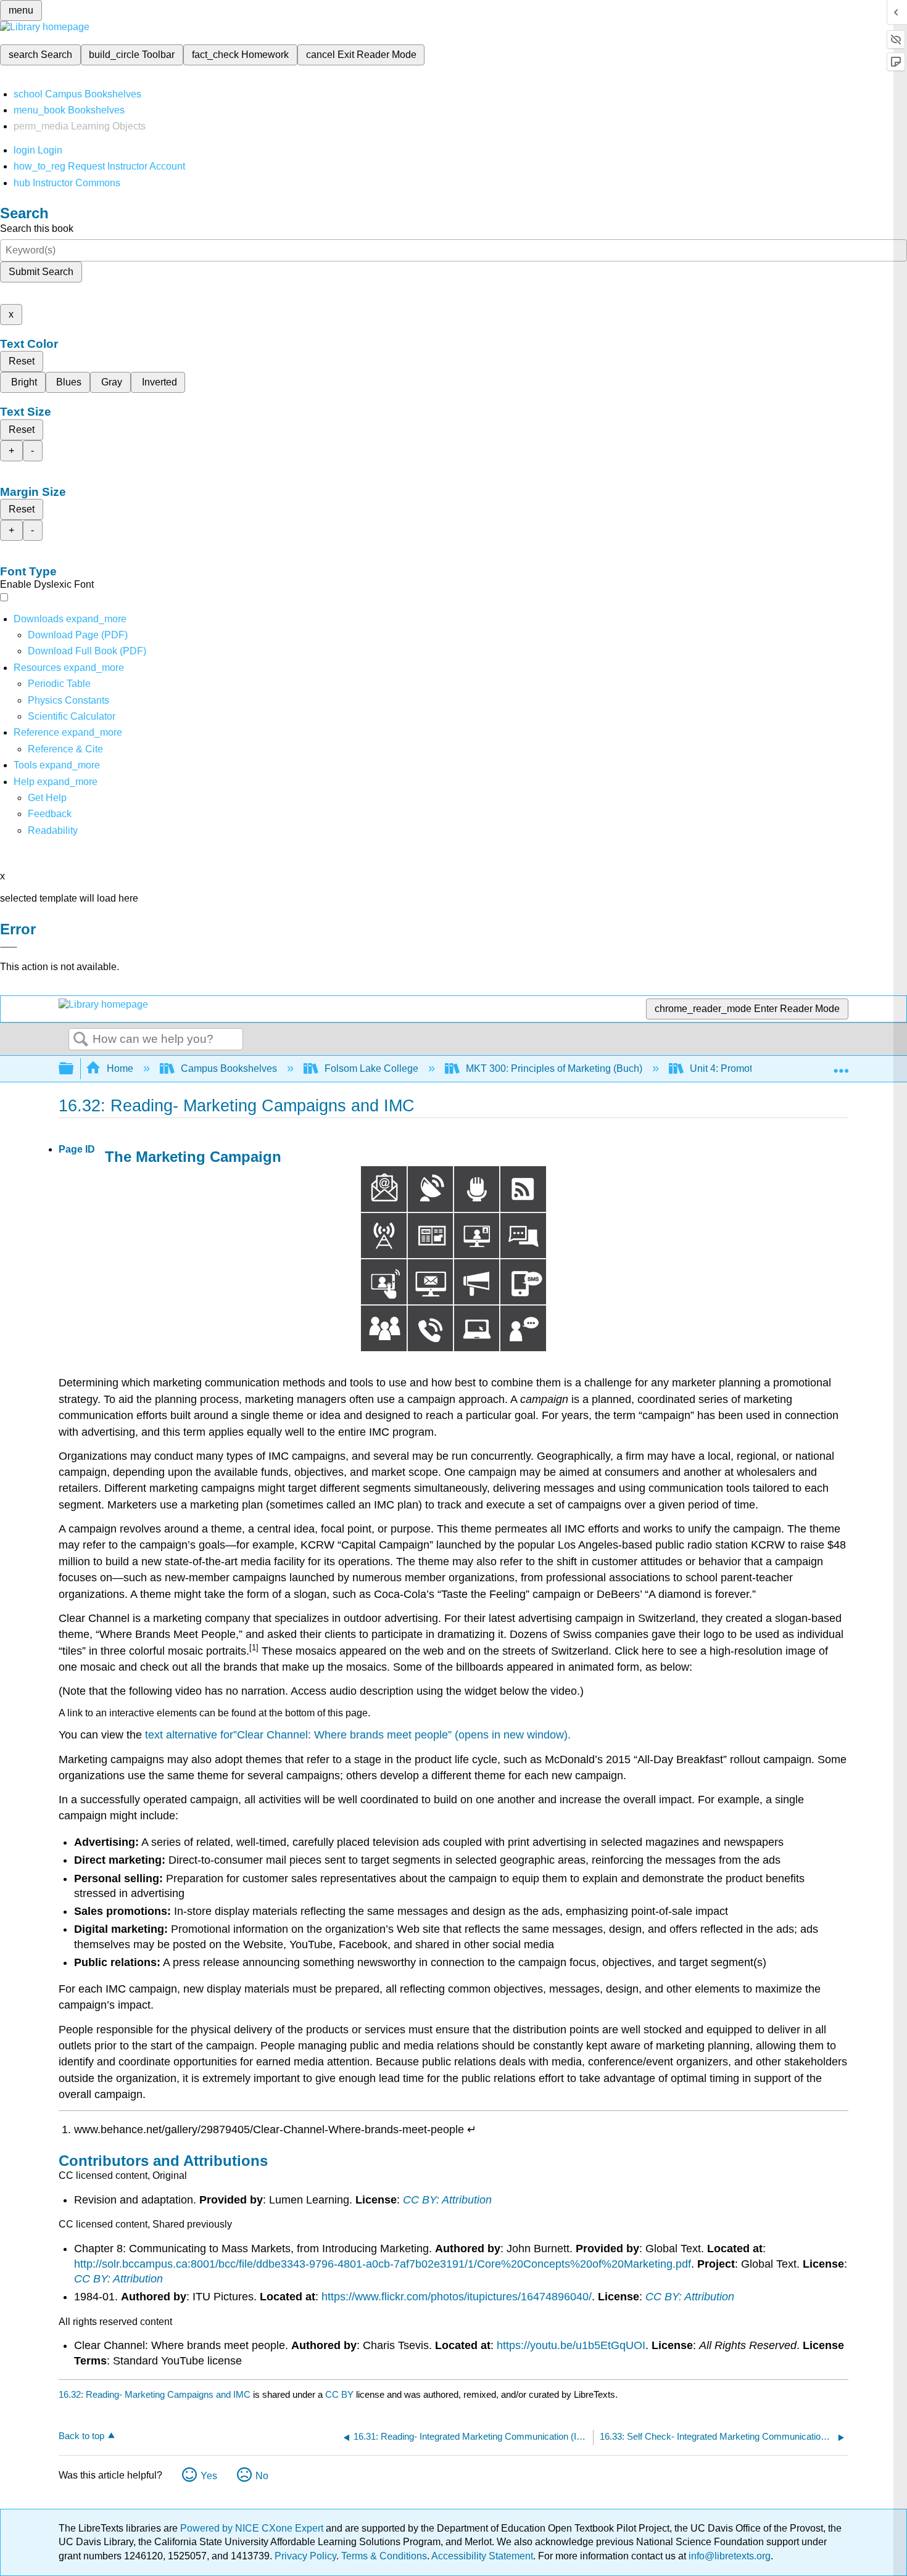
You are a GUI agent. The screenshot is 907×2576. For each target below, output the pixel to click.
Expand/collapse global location (841, 1065)
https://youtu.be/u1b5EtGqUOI (571, 2345)
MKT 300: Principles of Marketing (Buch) (554, 1068)
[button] (50, 814)
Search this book (37, 228)
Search (81, 1040)
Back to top (81, 2436)
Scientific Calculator (72, 716)
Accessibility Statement (482, 2556)
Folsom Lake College (371, 1068)
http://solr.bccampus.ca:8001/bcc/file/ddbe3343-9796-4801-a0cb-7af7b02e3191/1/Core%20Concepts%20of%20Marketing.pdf (383, 2264)
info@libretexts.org (728, 2556)
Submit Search (41, 272)
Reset (22, 361)
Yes (209, 2476)
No (262, 2476)
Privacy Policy (305, 2556)
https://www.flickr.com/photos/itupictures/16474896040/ (457, 2297)
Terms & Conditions (384, 2556)
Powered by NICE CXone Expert (253, 2528)
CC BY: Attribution (447, 2200)
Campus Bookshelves (229, 1068)
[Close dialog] (9, 947)
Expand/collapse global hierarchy (74, 1069)
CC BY (341, 2394)
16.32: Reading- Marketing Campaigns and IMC (155, 2394)
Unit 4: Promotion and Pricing (754, 1068)
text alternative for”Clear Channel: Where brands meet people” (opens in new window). (358, 1735)
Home (120, 1068)
